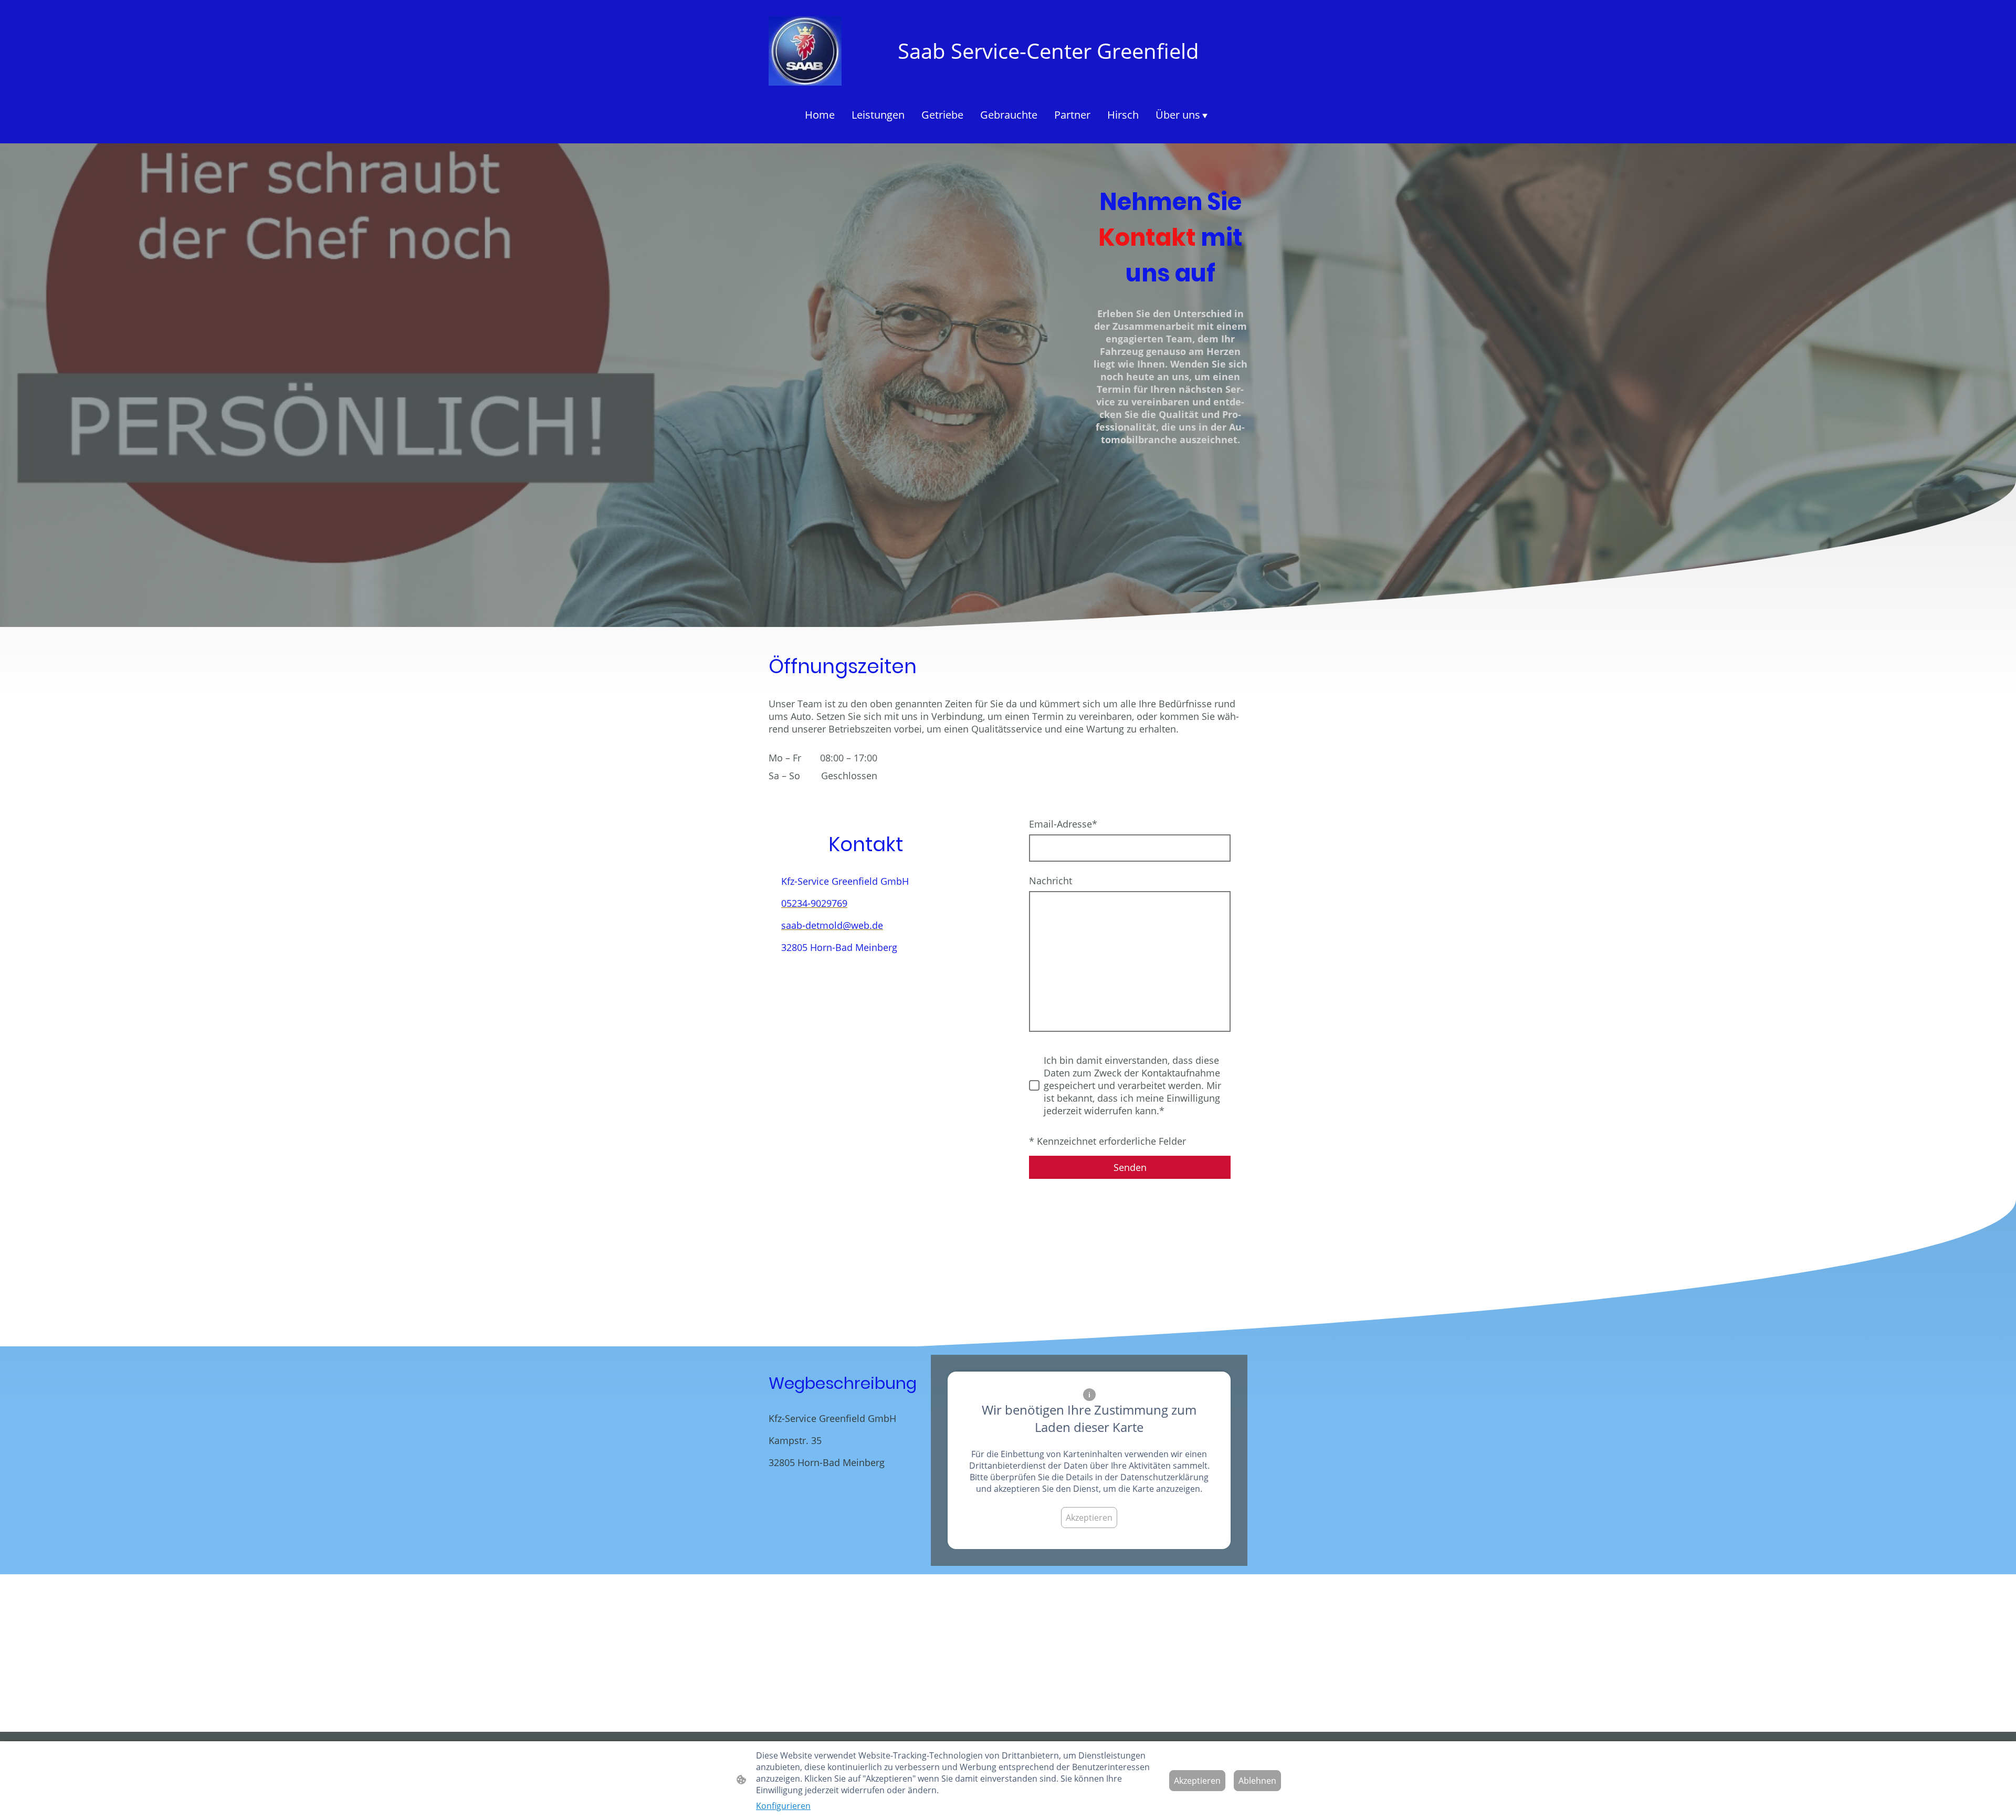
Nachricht (1051, 881)
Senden (1130, 1167)
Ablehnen (1257, 1781)
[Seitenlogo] (805, 51)
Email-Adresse (1063, 824)
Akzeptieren (1089, 1518)
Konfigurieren (783, 1806)
